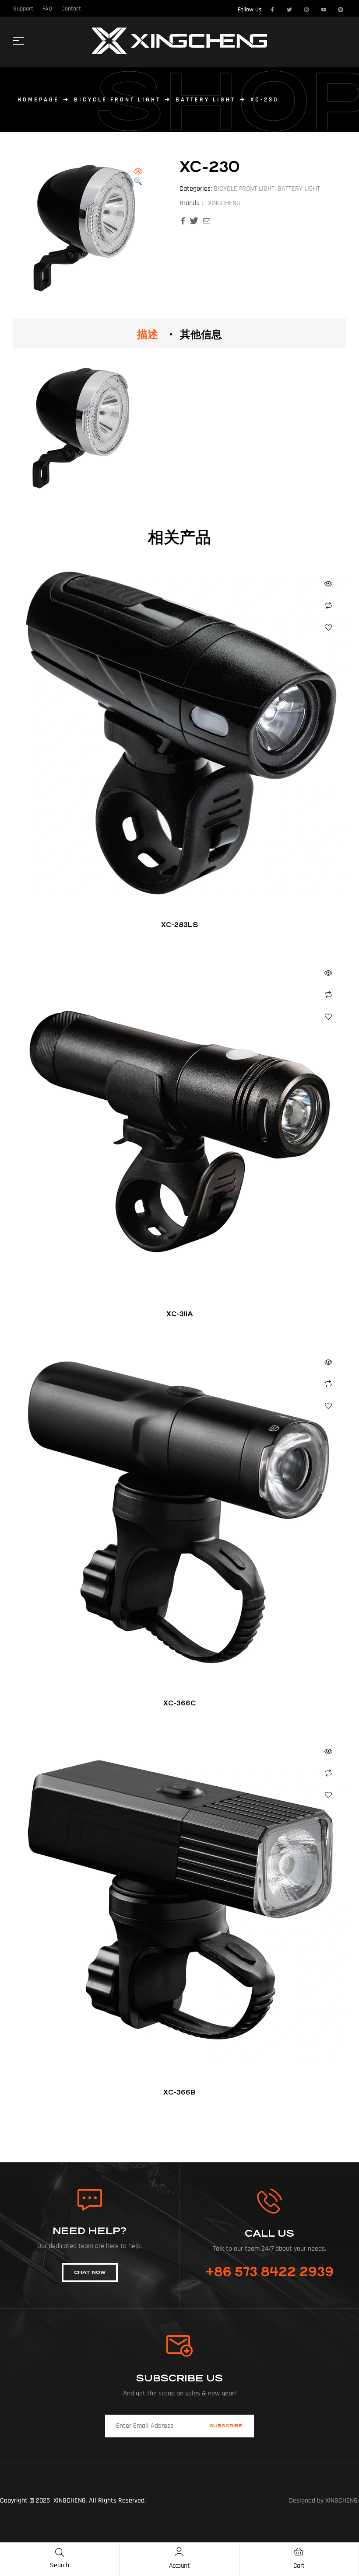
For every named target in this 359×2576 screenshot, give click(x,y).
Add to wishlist (328, 627)
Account (179, 2566)
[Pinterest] (341, 10)
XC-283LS (180, 925)
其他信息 (201, 333)
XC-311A (180, 1314)
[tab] (148, 333)
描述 (148, 333)
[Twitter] (289, 10)
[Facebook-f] (272, 10)
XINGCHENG (224, 203)
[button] (138, 177)
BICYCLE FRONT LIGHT (117, 100)
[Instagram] (306, 10)
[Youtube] (324, 10)
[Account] (179, 2552)
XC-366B (179, 2092)
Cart (299, 2566)
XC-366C (179, 1703)
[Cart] (299, 2552)
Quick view (328, 584)
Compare (328, 606)
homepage (38, 100)
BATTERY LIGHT (206, 100)
